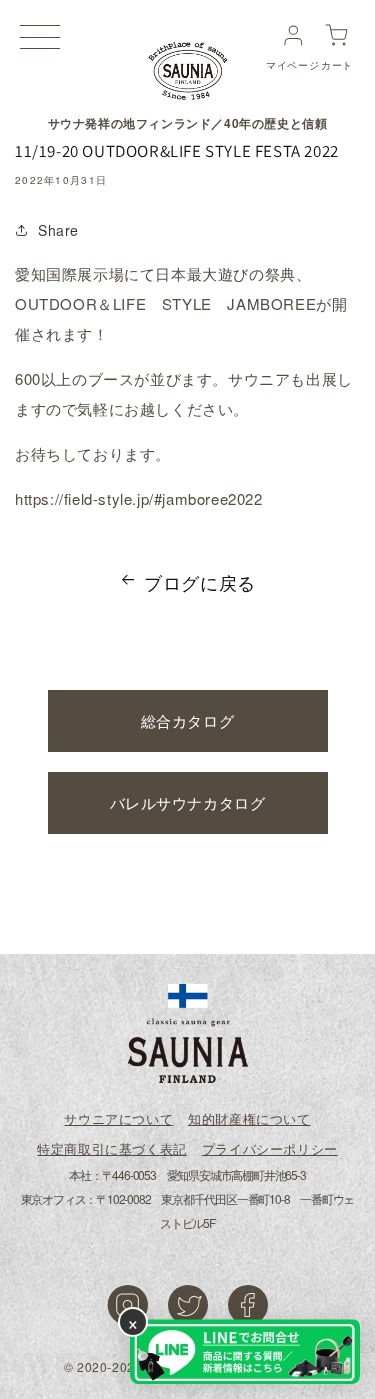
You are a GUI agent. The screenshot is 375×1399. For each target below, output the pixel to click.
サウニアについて (118, 1118)
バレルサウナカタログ (188, 802)
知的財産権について (249, 1118)
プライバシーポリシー (270, 1148)
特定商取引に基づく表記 (112, 1148)
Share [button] (58, 230)
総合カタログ (188, 720)
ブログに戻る (200, 582)
